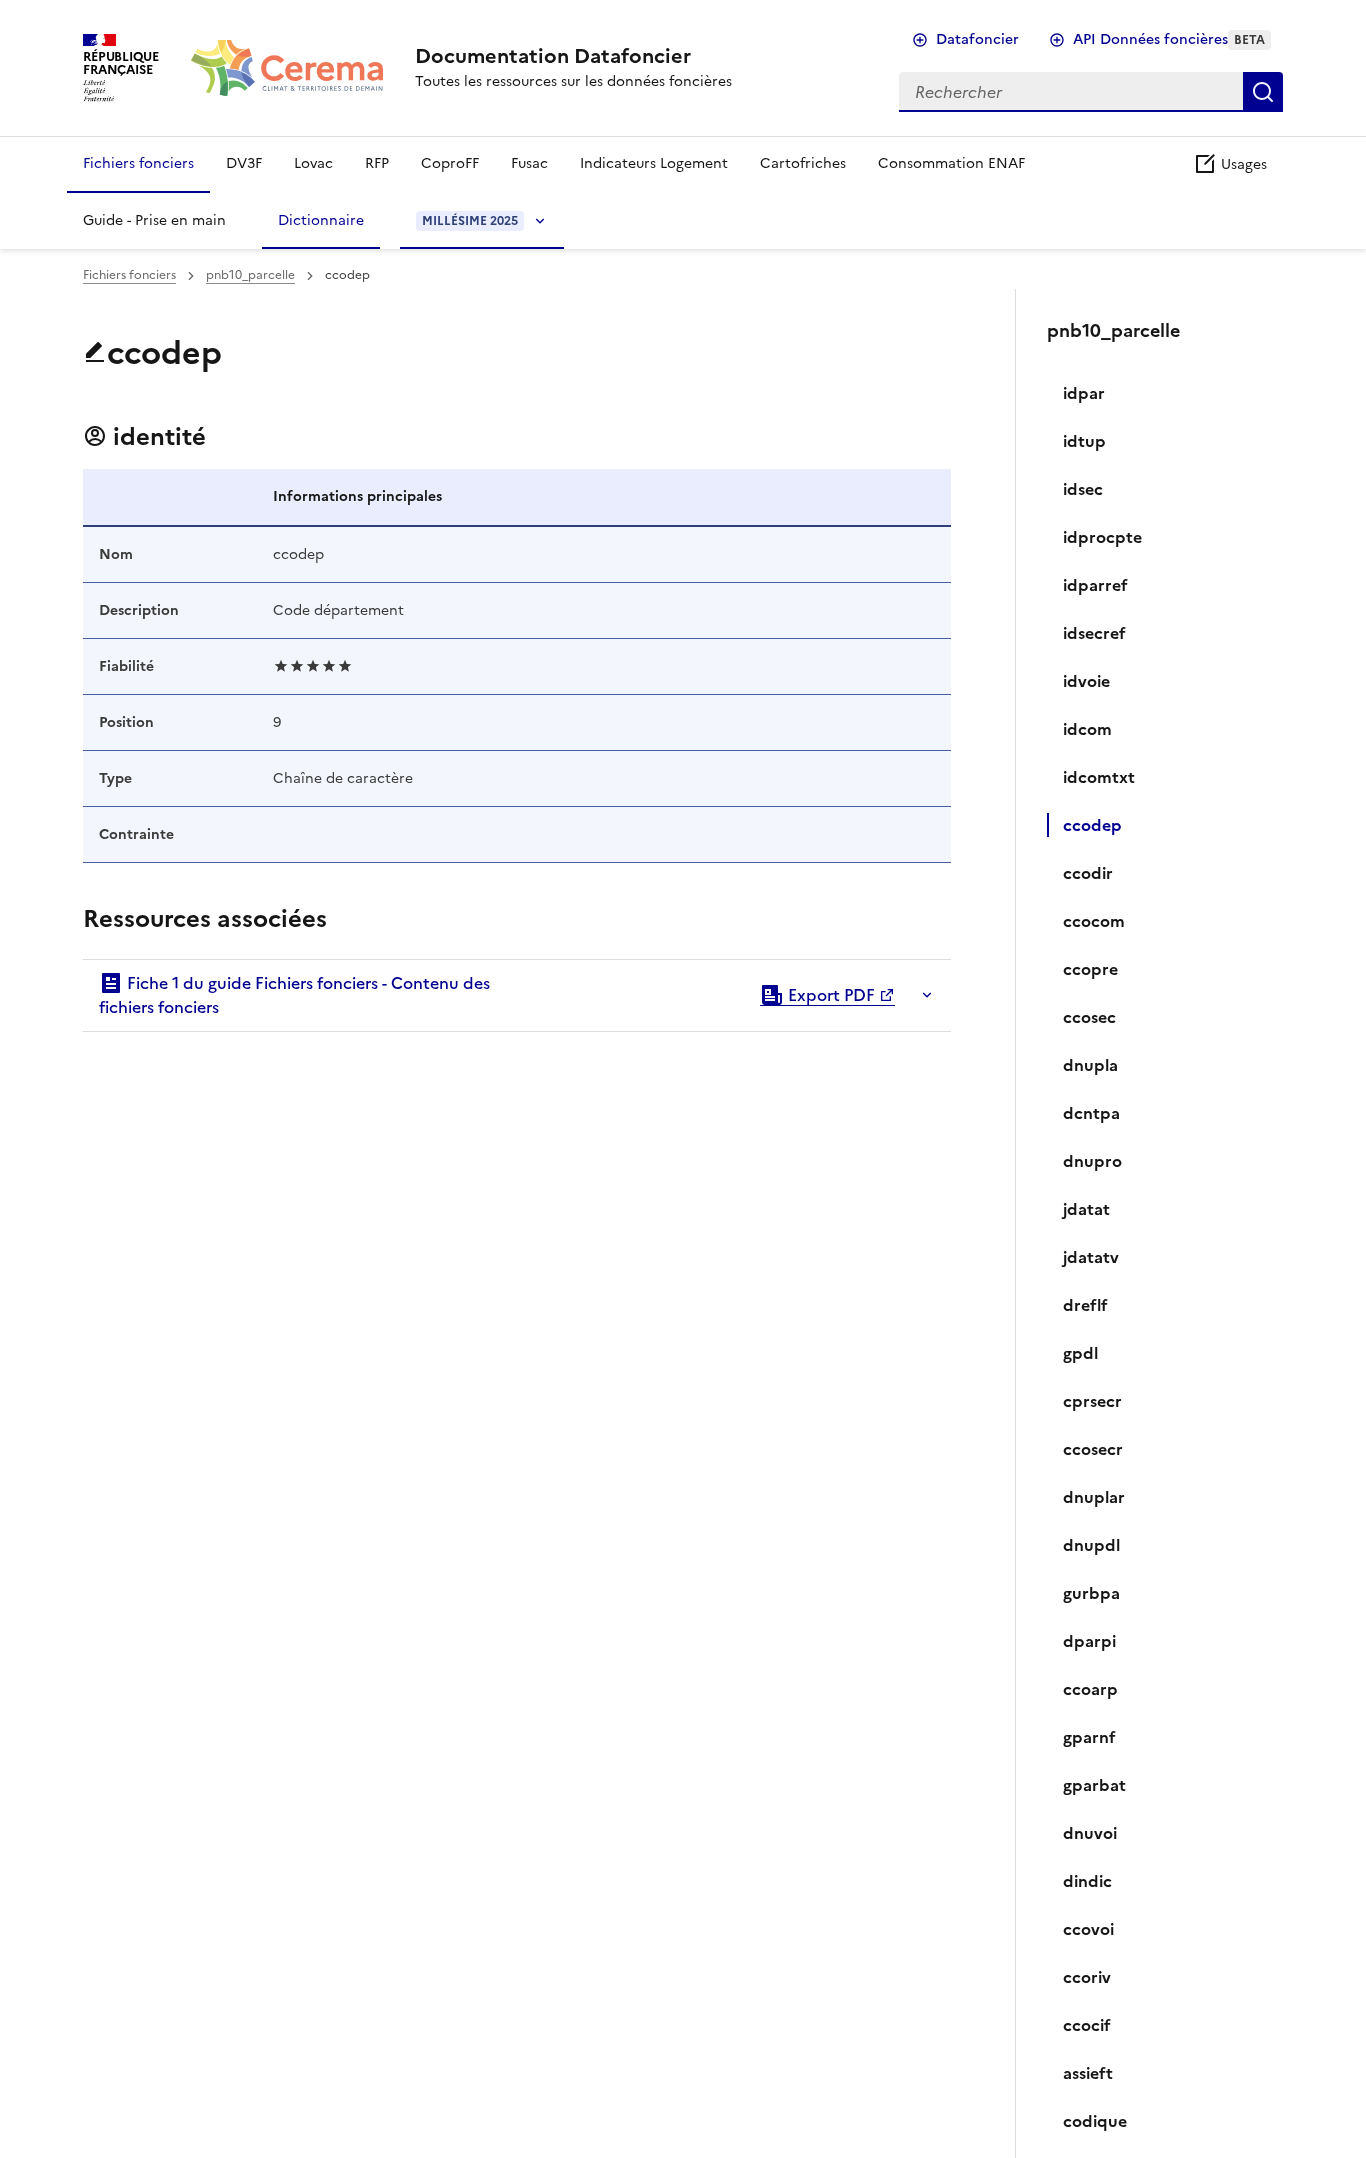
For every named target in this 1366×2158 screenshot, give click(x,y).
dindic (1087, 1881)
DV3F (244, 163)
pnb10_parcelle (250, 275)
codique (1095, 2121)
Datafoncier (977, 39)
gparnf (1089, 1737)
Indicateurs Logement (654, 163)
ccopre (1090, 969)
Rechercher (1263, 92)
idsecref (1094, 633)
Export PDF (829, 995)
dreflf (1085, 1305)
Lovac (313, 163)
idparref (1095, 585)
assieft (1088, 2073)
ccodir (1088, 873)
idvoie (1086, 681)
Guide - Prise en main (154, 220)
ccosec (1089, 1017)
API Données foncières (1169, 39)
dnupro (1092, 1161)
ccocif (1087, 2025)
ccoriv (1087, 1977)
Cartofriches (803, 163)
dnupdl (1091, 1545)
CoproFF (450, 163)
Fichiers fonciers (138, 163)
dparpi (1089, 1641)
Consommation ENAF (951, 163)
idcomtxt (1099, 777)
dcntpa (1091, 1113)
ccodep (1092, 825)
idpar (1084, 393)
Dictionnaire (321, 220)
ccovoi (1088, 1929)
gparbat (1094, 1785)
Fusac (529, 163)
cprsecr (1092, 1401)
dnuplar (1094, 1497)
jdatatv (1091, 1257)
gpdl (1080, 1353)
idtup (1084, 441)
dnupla (1090, 1065)
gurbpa (1091, 1593)
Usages (1242, 164)
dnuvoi (1090, 1833)
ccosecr (1093, 1449)
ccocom (1094, 921)
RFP (377, 163)
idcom (1087, 729)
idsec (1083, 489)
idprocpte (1102, 537)
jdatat (1086, 1209)
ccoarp (1090, 1689)
